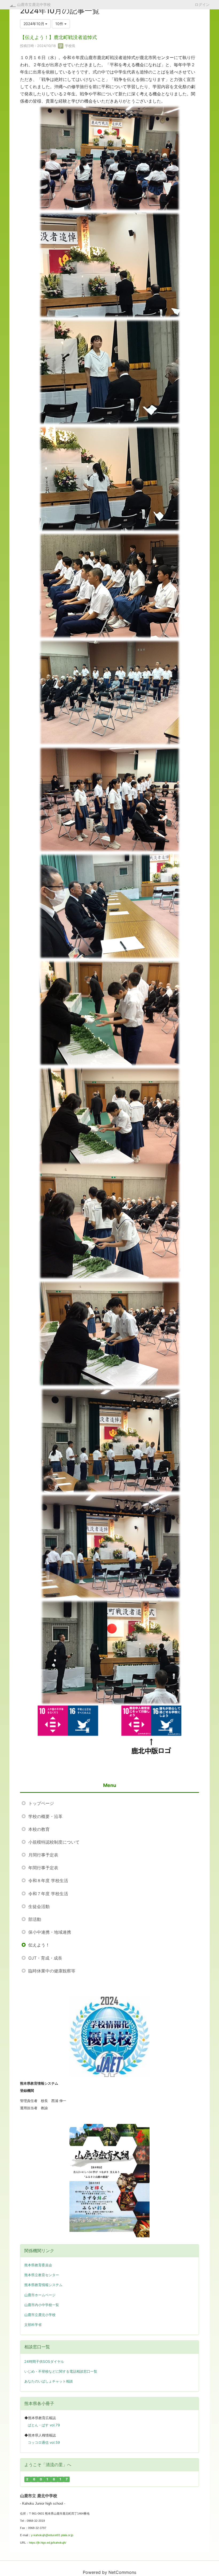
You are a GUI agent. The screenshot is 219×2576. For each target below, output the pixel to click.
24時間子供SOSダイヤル (44, 2361)
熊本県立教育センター (42, 2275)
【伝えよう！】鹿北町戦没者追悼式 (58, 37)
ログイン (202, 4)
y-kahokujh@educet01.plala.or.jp (52, 2535)
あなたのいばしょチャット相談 (49, 2381)
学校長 (70, 46)
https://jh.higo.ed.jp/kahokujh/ (48, 2543)
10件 (60, 24)
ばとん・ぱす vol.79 (44, 2425)
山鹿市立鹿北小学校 (40, 2315)
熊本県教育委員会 (38, 2265)
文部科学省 (33, 2325)
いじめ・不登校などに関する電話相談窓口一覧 (61, 2371)
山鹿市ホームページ (40, 2295)
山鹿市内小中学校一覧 (42, 2305)
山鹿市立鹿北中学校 (34, 4)
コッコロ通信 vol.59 (44, 2442)
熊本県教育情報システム (43, 2285)
